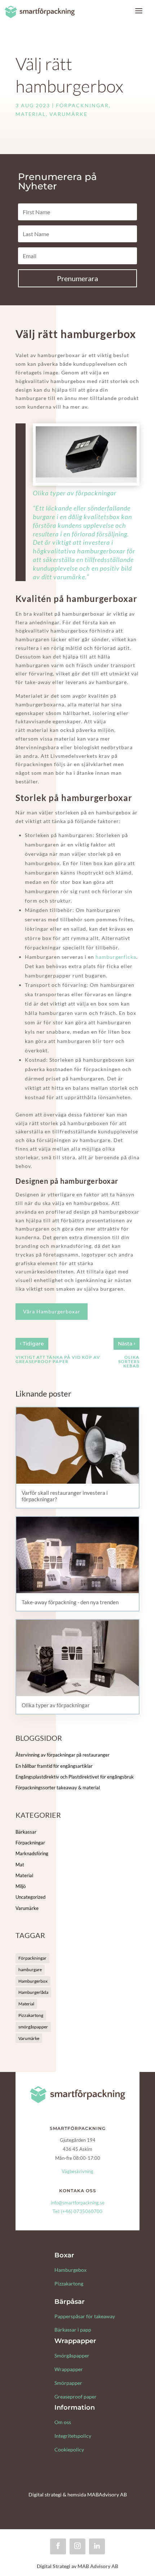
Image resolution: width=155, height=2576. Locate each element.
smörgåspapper (33, 2027)
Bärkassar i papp (73, 2330)
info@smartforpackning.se (78, 2203)
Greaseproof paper (76, 2397)
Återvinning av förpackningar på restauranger (63, 1755)
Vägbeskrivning (77, 2171)
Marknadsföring (32, 1853)
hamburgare (30, 1970)
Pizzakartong (31, 2015)
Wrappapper (69, 2369)
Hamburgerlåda (33, 1992)
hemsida (77, 2494)
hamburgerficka (116, 957)
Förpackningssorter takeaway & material (58, 1788)
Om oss (63, 2422)
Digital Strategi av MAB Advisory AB (77, 2566)
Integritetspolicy (73, 2436)
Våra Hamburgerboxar (52, 1311)
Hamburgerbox (33, 1981)
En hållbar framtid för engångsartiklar (54, 1766)
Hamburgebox (70, 2270)
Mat (20, 1865)
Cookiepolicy (69, 2449)
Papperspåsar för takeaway (85, 2316)
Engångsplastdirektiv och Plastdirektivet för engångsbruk (75, 1777)
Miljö (21, 1886)
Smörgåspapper (72, 2355)
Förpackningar (82, 105)
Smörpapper (68, 2383)
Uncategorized (30, 1897)
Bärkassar (26, 1832)
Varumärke (68, 114)
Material (31, 114)
